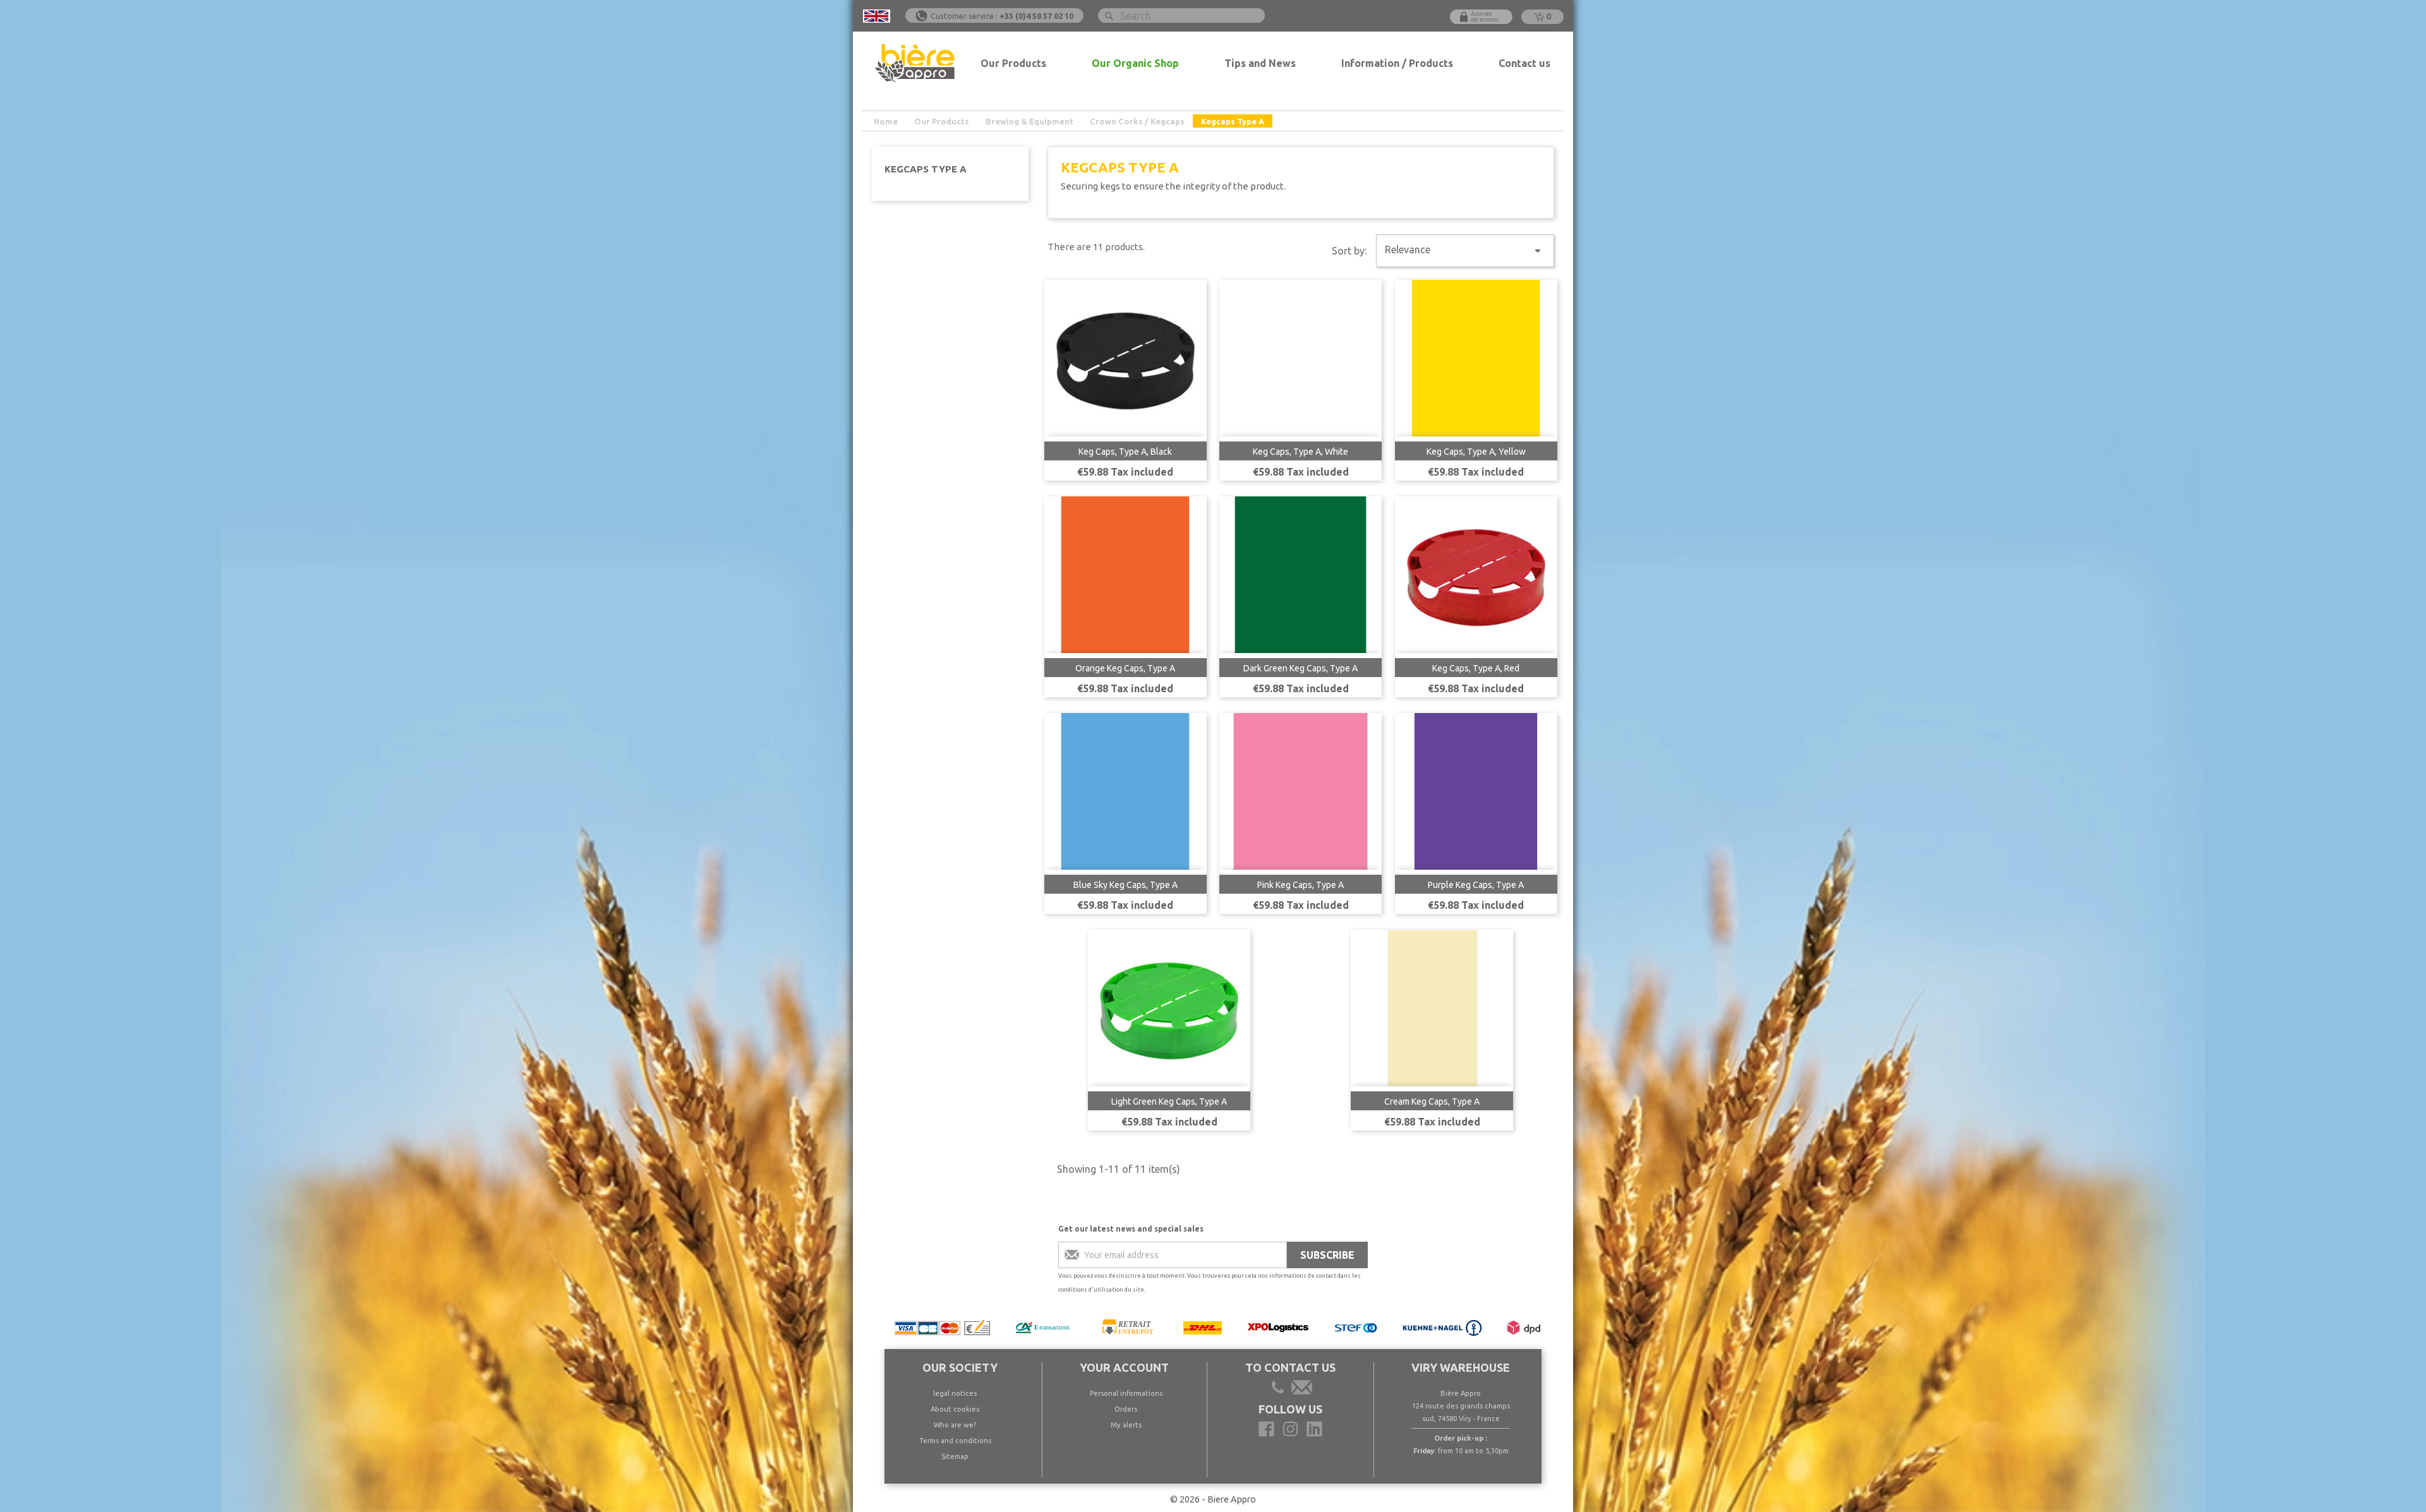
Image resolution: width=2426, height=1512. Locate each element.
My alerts (1126, 1425)
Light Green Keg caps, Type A (1169, 1101)
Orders (1126, 1409)
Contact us (1524, 63)
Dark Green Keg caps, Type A (1301, 668)
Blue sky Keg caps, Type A (1125, 885)
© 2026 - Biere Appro (1213, 1499)
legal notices (955, 1393)
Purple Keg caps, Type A (1476, 885)
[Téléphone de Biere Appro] (1280, 1389)
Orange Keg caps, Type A (1125, 668)
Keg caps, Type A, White (1301, 452)
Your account (1124, 1367)
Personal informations (1126, 1393)
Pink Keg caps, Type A (1301, 885)
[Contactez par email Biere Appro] (1300, 1389)
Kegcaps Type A (926, 169)
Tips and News (1260, 63)
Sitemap (955, 1456)
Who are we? (955, 1425)
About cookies (955, 1409)
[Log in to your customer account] (1482, 17)
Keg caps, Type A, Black (1125, 452)
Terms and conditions (955, 1441)
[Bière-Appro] (1266, 1429)
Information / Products (1397, 63)
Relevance (1465, 251)
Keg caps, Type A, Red (1476, 668)
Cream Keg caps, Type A (1432, 1101)
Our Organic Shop (1135, 63)
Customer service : (1002, 16)
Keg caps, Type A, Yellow (1476, 452)
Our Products (1013, 63)
